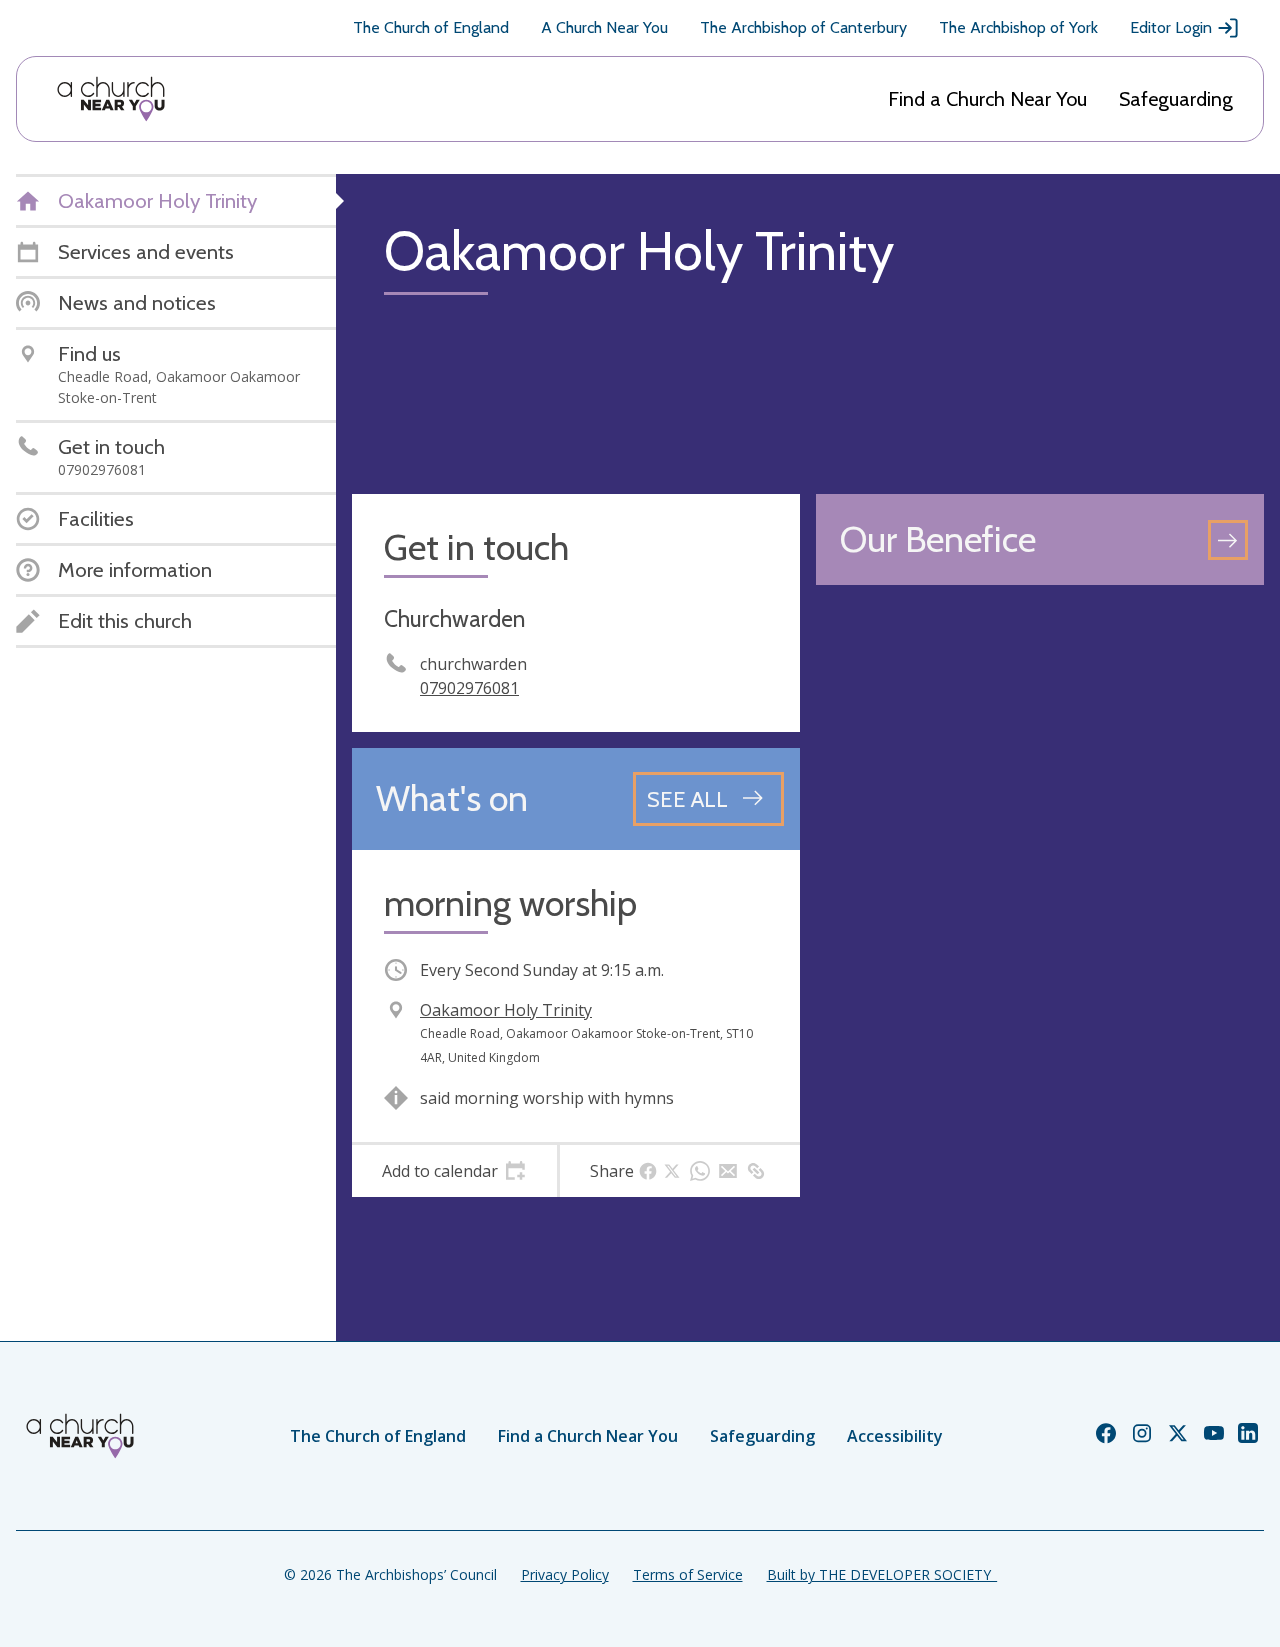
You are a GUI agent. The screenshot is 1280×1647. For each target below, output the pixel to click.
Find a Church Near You (987, 99)
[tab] (454, 1171)
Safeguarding (1176, 99)
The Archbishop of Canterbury (803, 27)
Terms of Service (688, 1574)
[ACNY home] (111, 99)
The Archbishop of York (1018, 27)
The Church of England (431, 27)
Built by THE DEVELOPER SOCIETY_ (882, 1574)
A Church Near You (604, 27)
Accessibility (895, 1436)
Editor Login (1171, 27)
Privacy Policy (565, 1574)
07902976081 (469, 688)
